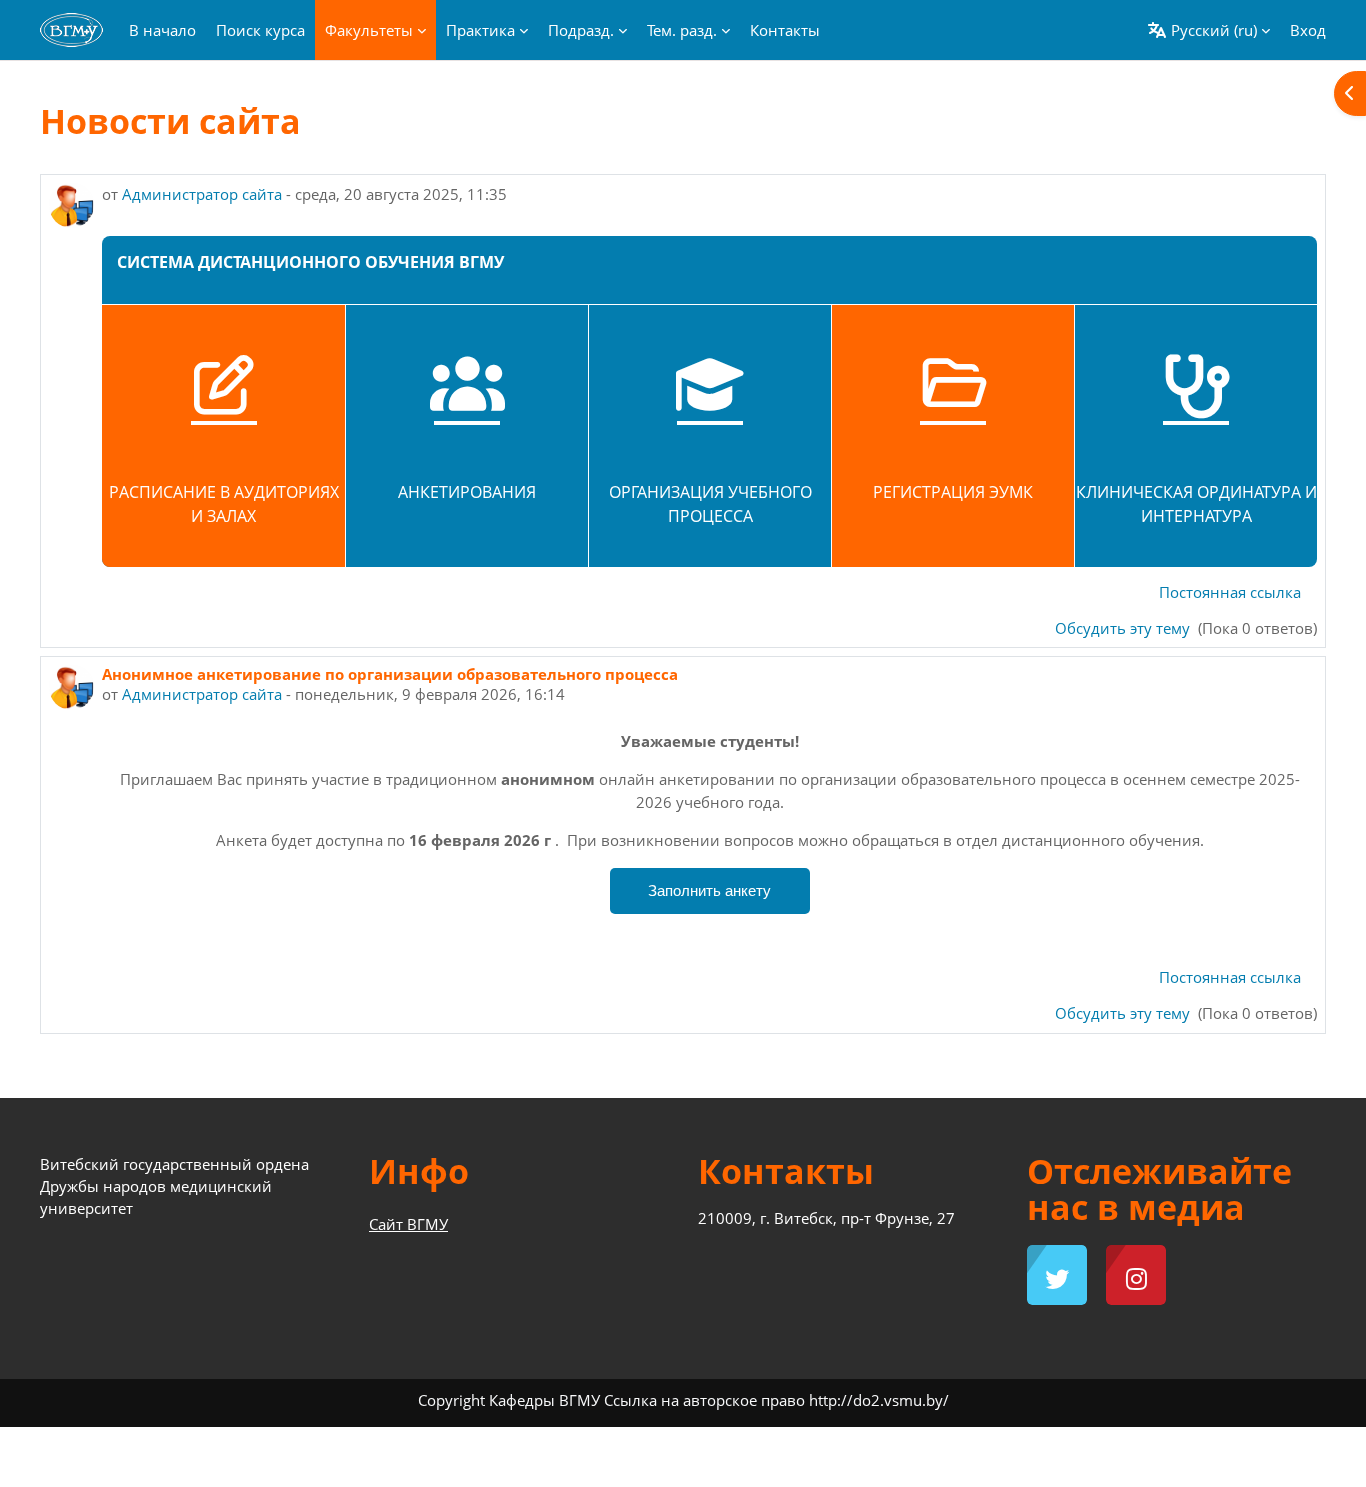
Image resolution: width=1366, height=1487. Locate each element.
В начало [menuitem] (162, 30)
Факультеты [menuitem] (369, 30)
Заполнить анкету (709, 890)
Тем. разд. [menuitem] (682, 30)
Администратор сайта (202, 194)
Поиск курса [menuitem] (260, 30)
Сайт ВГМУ (408, 1224)
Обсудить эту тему (1124, 628)
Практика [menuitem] (480, 30)
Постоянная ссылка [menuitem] (1230, 592)
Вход (1308, 30)
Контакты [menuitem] (785, 30)
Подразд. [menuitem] (581, 30)
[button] (1208, 30)
